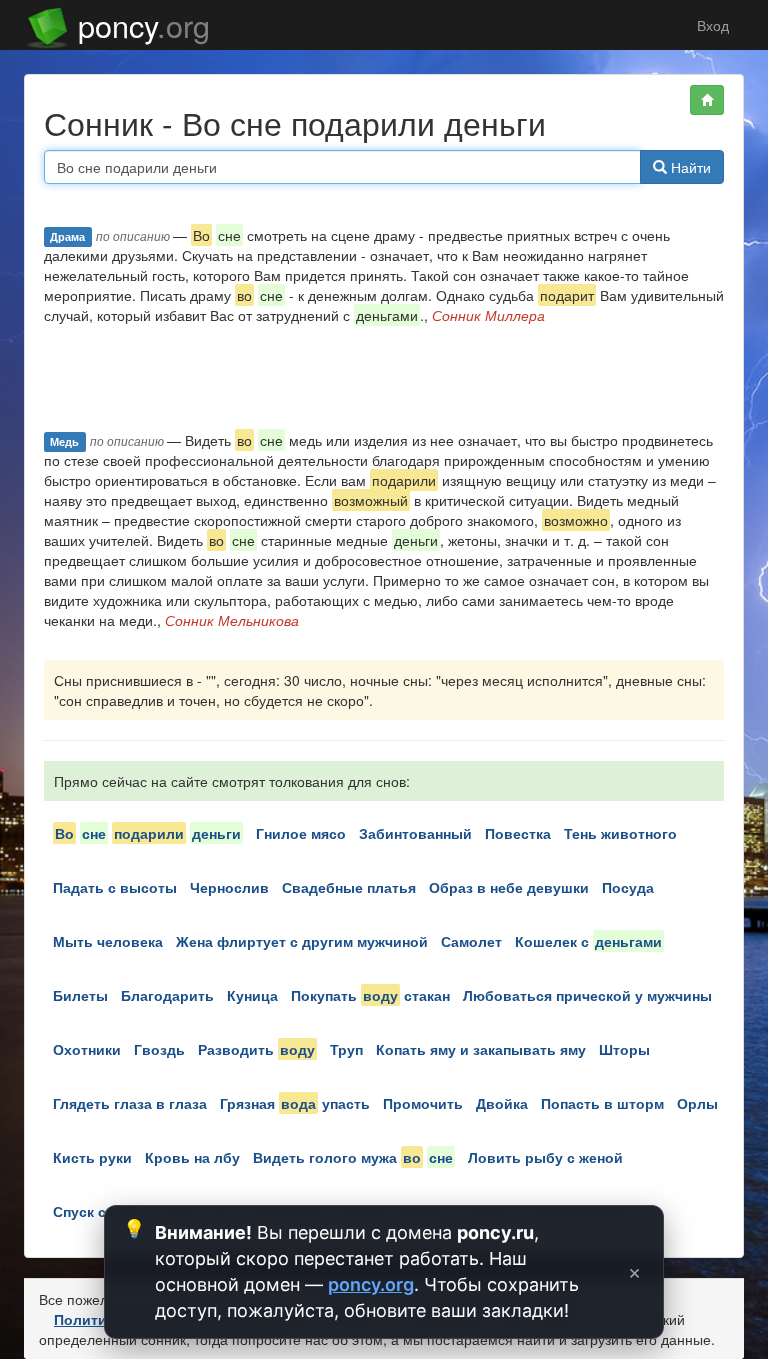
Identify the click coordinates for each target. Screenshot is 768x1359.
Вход (711, 25)
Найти (689, 167)
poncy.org (371, 1284)
